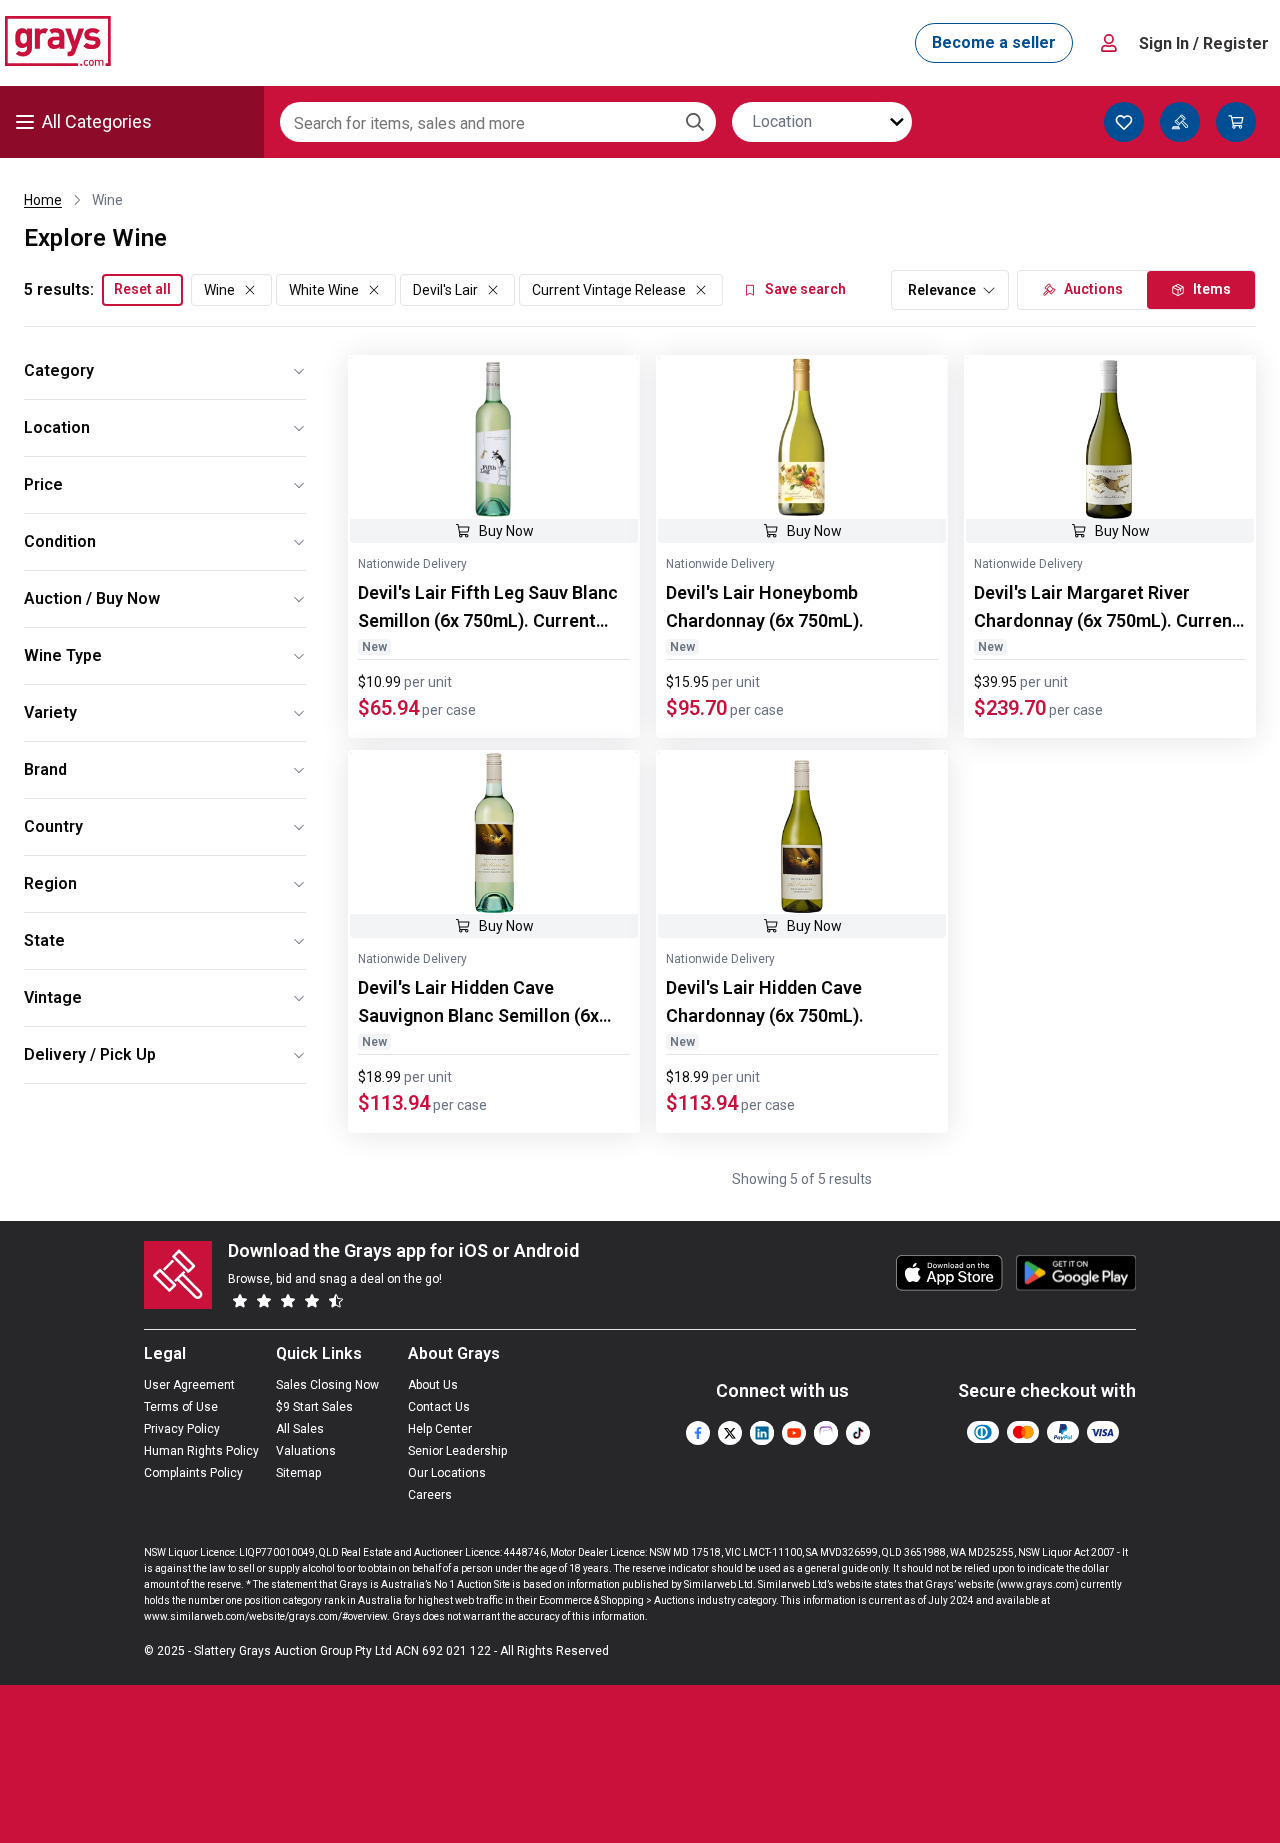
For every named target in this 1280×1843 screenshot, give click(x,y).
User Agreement (189, 1385)
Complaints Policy (193, 1473)
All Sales (300, 1429)
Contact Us (439, 1407)
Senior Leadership (457, 1451)
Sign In (1204, 43)
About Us (433, 1385)
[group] (494, 438)
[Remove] (250, 290)
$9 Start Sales (314, 1407)
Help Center (440, 1429)
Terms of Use (181, 1407)
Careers (430, 1495)
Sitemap (298, 1473)
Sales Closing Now (327, 1385)
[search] (695, 122)
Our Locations (447, 1473)
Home (43, 200)
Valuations (306, 1451)
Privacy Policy (182, 1429)
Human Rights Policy (201, 1451)
